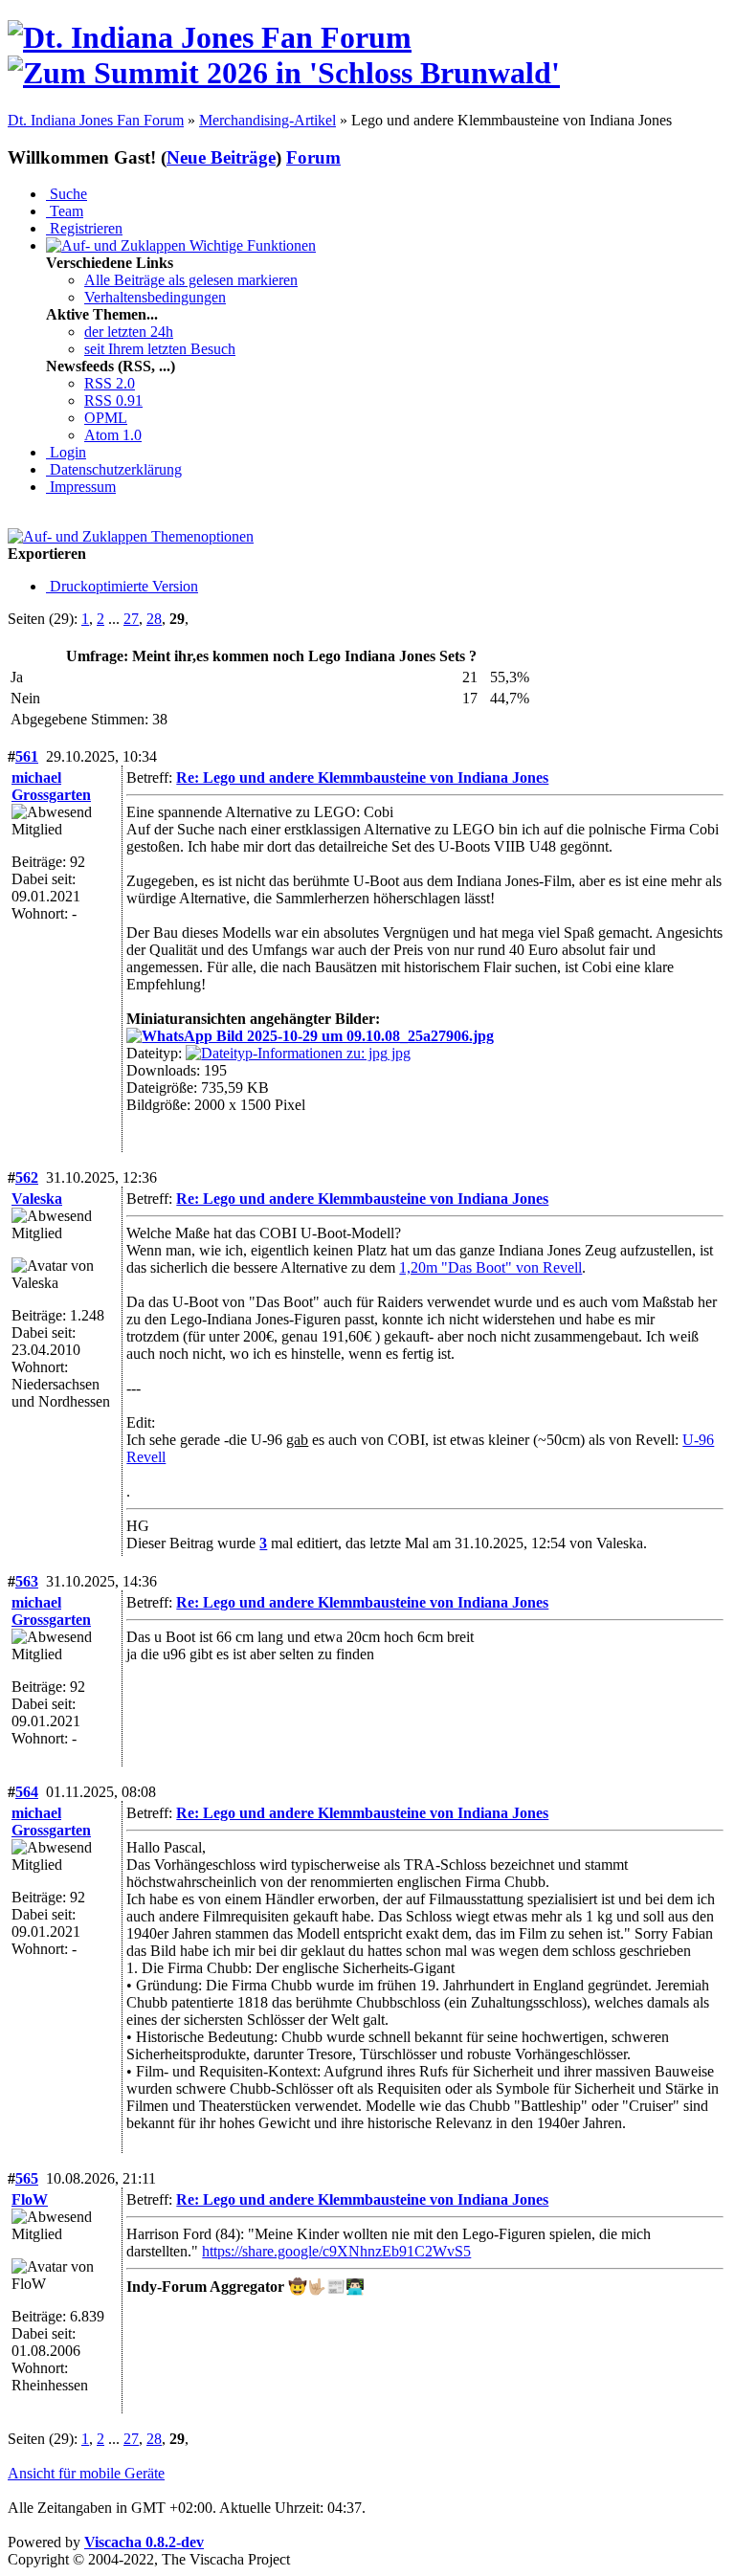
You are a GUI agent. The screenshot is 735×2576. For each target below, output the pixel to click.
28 (154, 619)
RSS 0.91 (113, 400)
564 (27, 1792)
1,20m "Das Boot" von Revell (490, 1267)
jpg (399, 1053)
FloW (30, 2199)
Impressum (81, 487)
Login (66, 452)
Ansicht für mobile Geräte (86, 2473)
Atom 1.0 (113, 435)
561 (27, 756)
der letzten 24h (129, 332)
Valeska (37, 1199)
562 (27, 1177)
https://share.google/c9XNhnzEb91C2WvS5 (336, 2251)
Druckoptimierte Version (122, 586)
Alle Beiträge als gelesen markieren (191, 280)
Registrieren (84, 228)
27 (131, 619)
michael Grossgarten (51, 786)
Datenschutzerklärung (114, 469)
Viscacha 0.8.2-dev (144, 2542)
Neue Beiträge (221, 157)
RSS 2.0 (110, 383)
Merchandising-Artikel (267, 120)
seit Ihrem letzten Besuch (160, 349)
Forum (313, 157)
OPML (106, 418)
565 (27, 2178)
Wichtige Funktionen (251, 245)
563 (27, 1581)
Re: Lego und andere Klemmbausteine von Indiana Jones (362, 777)
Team (65, 211)
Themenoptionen (200, 536)
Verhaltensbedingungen (155, 297)
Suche (67, 194)
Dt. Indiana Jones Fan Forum (96, 120)
